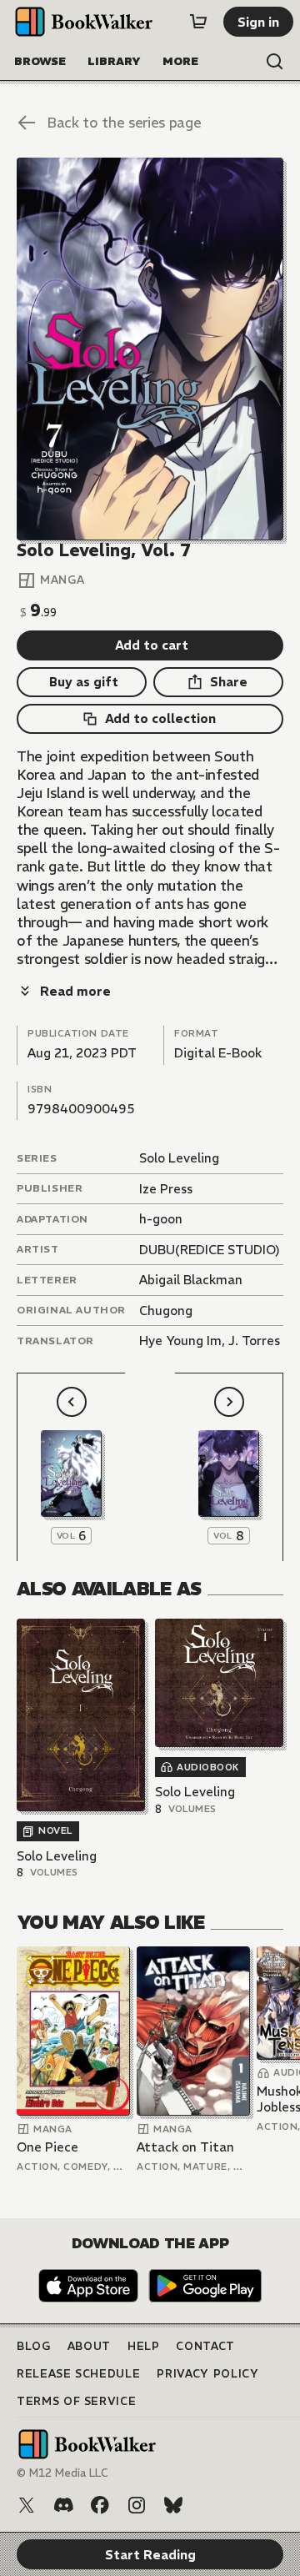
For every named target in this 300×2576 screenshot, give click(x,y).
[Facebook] (100, 2505)
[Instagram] (137, 2505)
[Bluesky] (173, 2505)
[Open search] (275, 62)
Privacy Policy (207, 2374)
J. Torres (254, 1341)
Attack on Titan (185, 2147)
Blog (34, 2346)
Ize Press (166, 1189)
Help (144, 2346)
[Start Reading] (150, 349)
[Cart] (198, 22)
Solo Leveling (179, 1158)
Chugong (166, 1311)
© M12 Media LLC (62, 2473)
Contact (205, 2346)
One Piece (47, 2147)
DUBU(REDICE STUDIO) (210, 1250)
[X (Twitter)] (27, 2505)
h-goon (161, 1219)
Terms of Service (76, 2401)
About (89, 2346)
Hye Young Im (180, 1341)
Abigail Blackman (191, 1280)
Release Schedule (78, 2374)
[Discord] (63, 2505)
